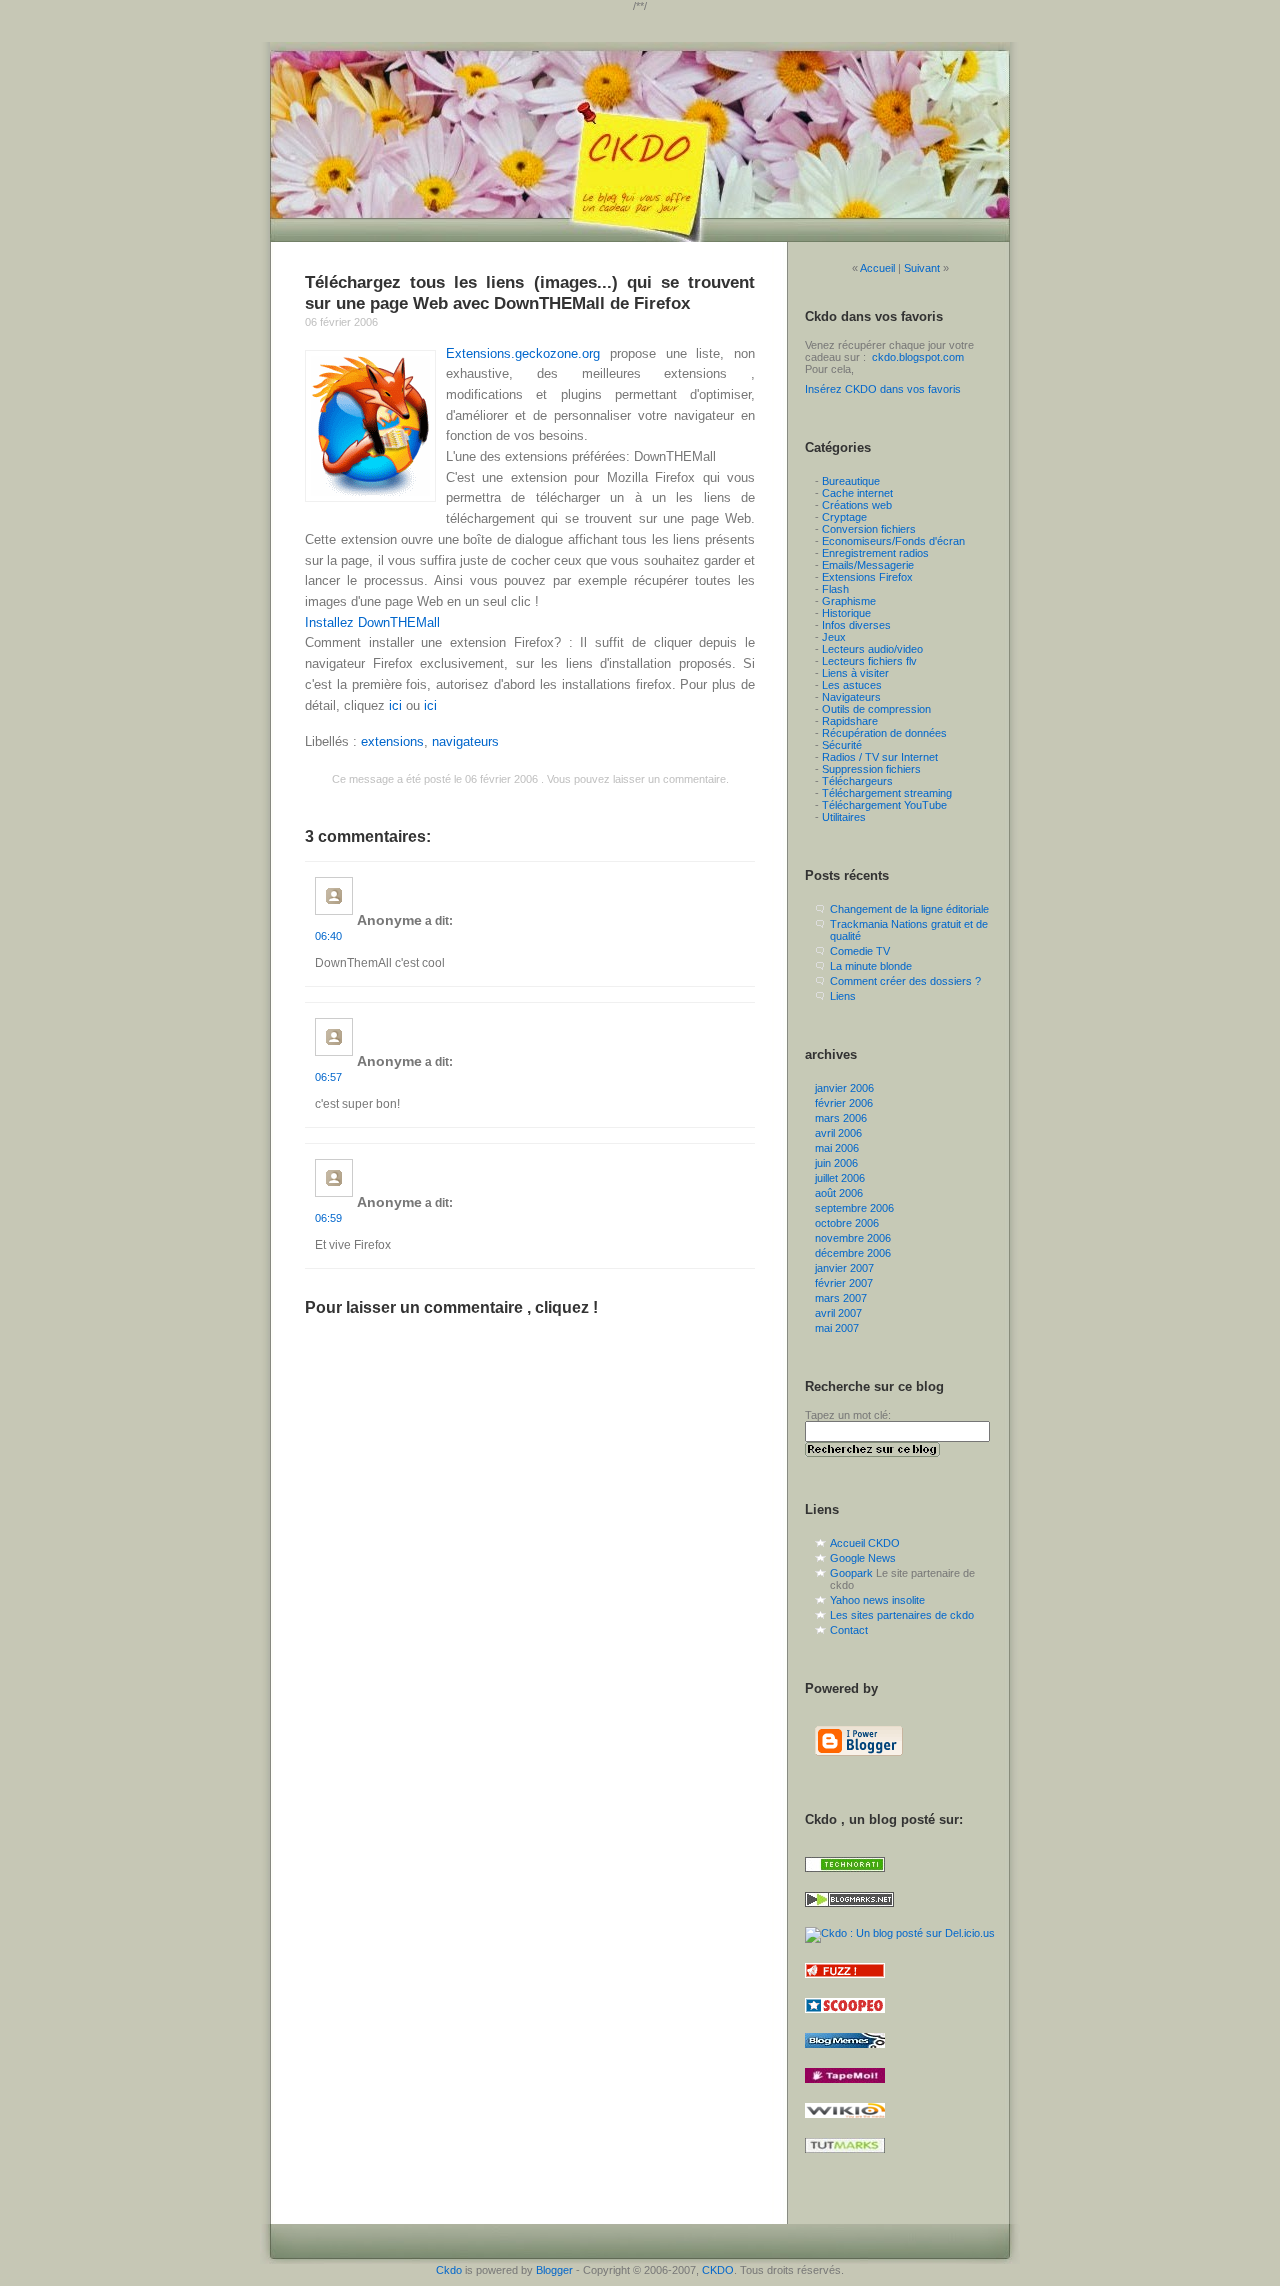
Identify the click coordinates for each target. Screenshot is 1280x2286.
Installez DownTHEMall (372, 622)
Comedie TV (860, 951)
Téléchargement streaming (887, 793)
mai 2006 (837, 1148)
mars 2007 (841, 1298)
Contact (849, 1630)
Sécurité (842, 745)
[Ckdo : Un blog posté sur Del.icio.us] (900, 1933)
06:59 (328, 1218)
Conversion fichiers (869, 529)
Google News (863, 1558)
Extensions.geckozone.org (523, 353)
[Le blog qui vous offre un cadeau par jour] (640, 142)
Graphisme (849, 601)
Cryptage (844, 517)
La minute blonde (871, 966)
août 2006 (839, 1193)
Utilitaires (844, 817)
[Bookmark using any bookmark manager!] (846, 2185)
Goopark (851, 1573)
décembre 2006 (853, 1253)
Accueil (877, 268)
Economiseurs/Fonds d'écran (893, 541)
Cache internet (857, 493)
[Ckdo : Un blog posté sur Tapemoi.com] (845, 2089)
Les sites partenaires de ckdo (902, 1615)
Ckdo (449, 2270)
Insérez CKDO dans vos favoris (883, 389)
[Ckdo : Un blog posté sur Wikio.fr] (845, 2124)
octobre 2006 (847, 1223)
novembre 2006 (853, 1238)
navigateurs (465, 741)
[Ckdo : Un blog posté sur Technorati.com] (845, 1878)
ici (395, 705)
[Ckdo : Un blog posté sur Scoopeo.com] (845, 2019)
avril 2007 (838, 1313)
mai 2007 (837, 1328)
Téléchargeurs (857, 781)
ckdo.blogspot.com (918, 357)
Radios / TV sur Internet (880, 757)
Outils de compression (876, 709)
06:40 (328, 936)
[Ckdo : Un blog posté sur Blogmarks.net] (849, 1913)
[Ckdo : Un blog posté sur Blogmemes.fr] (845, 2054)
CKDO (718, 2270)
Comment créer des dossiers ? (905, 981)
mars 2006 (841, 1118)
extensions (392, 741)
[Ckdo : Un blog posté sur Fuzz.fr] (845, 1984)
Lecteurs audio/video (872, 649)
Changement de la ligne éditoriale (909, 909)
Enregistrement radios (875, 553)
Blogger (554, 2270)
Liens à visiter (855, 673)
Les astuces (852, 685)
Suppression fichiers (871, 769)
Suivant (922, 268)
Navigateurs (851, 697)
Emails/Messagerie (868, 565)
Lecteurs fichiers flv (869, 661)
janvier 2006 (844, 1088)
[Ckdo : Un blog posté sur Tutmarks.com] (845, 2159)
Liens (843, 996)
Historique (846, 613)
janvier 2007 (844, 1268)
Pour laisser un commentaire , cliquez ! (451, 1307)
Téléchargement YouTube (884, 805)
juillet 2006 (840, 1178)
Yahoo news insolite (877, 1600)
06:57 (328, 1077)
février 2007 (844, 1283)
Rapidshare (850, 721)
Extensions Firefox (867, 577)
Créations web (857, 505)
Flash (835, 589)
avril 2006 (838, 1133)
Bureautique (851, 481)
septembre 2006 (854, 1208)
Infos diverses (856, 625)
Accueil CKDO (865, 1543)
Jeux (834, 637)
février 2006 (844, 1103)
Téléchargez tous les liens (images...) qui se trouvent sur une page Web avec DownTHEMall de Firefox (530, 292)
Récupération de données (884, 733)
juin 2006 (836, 1163)
